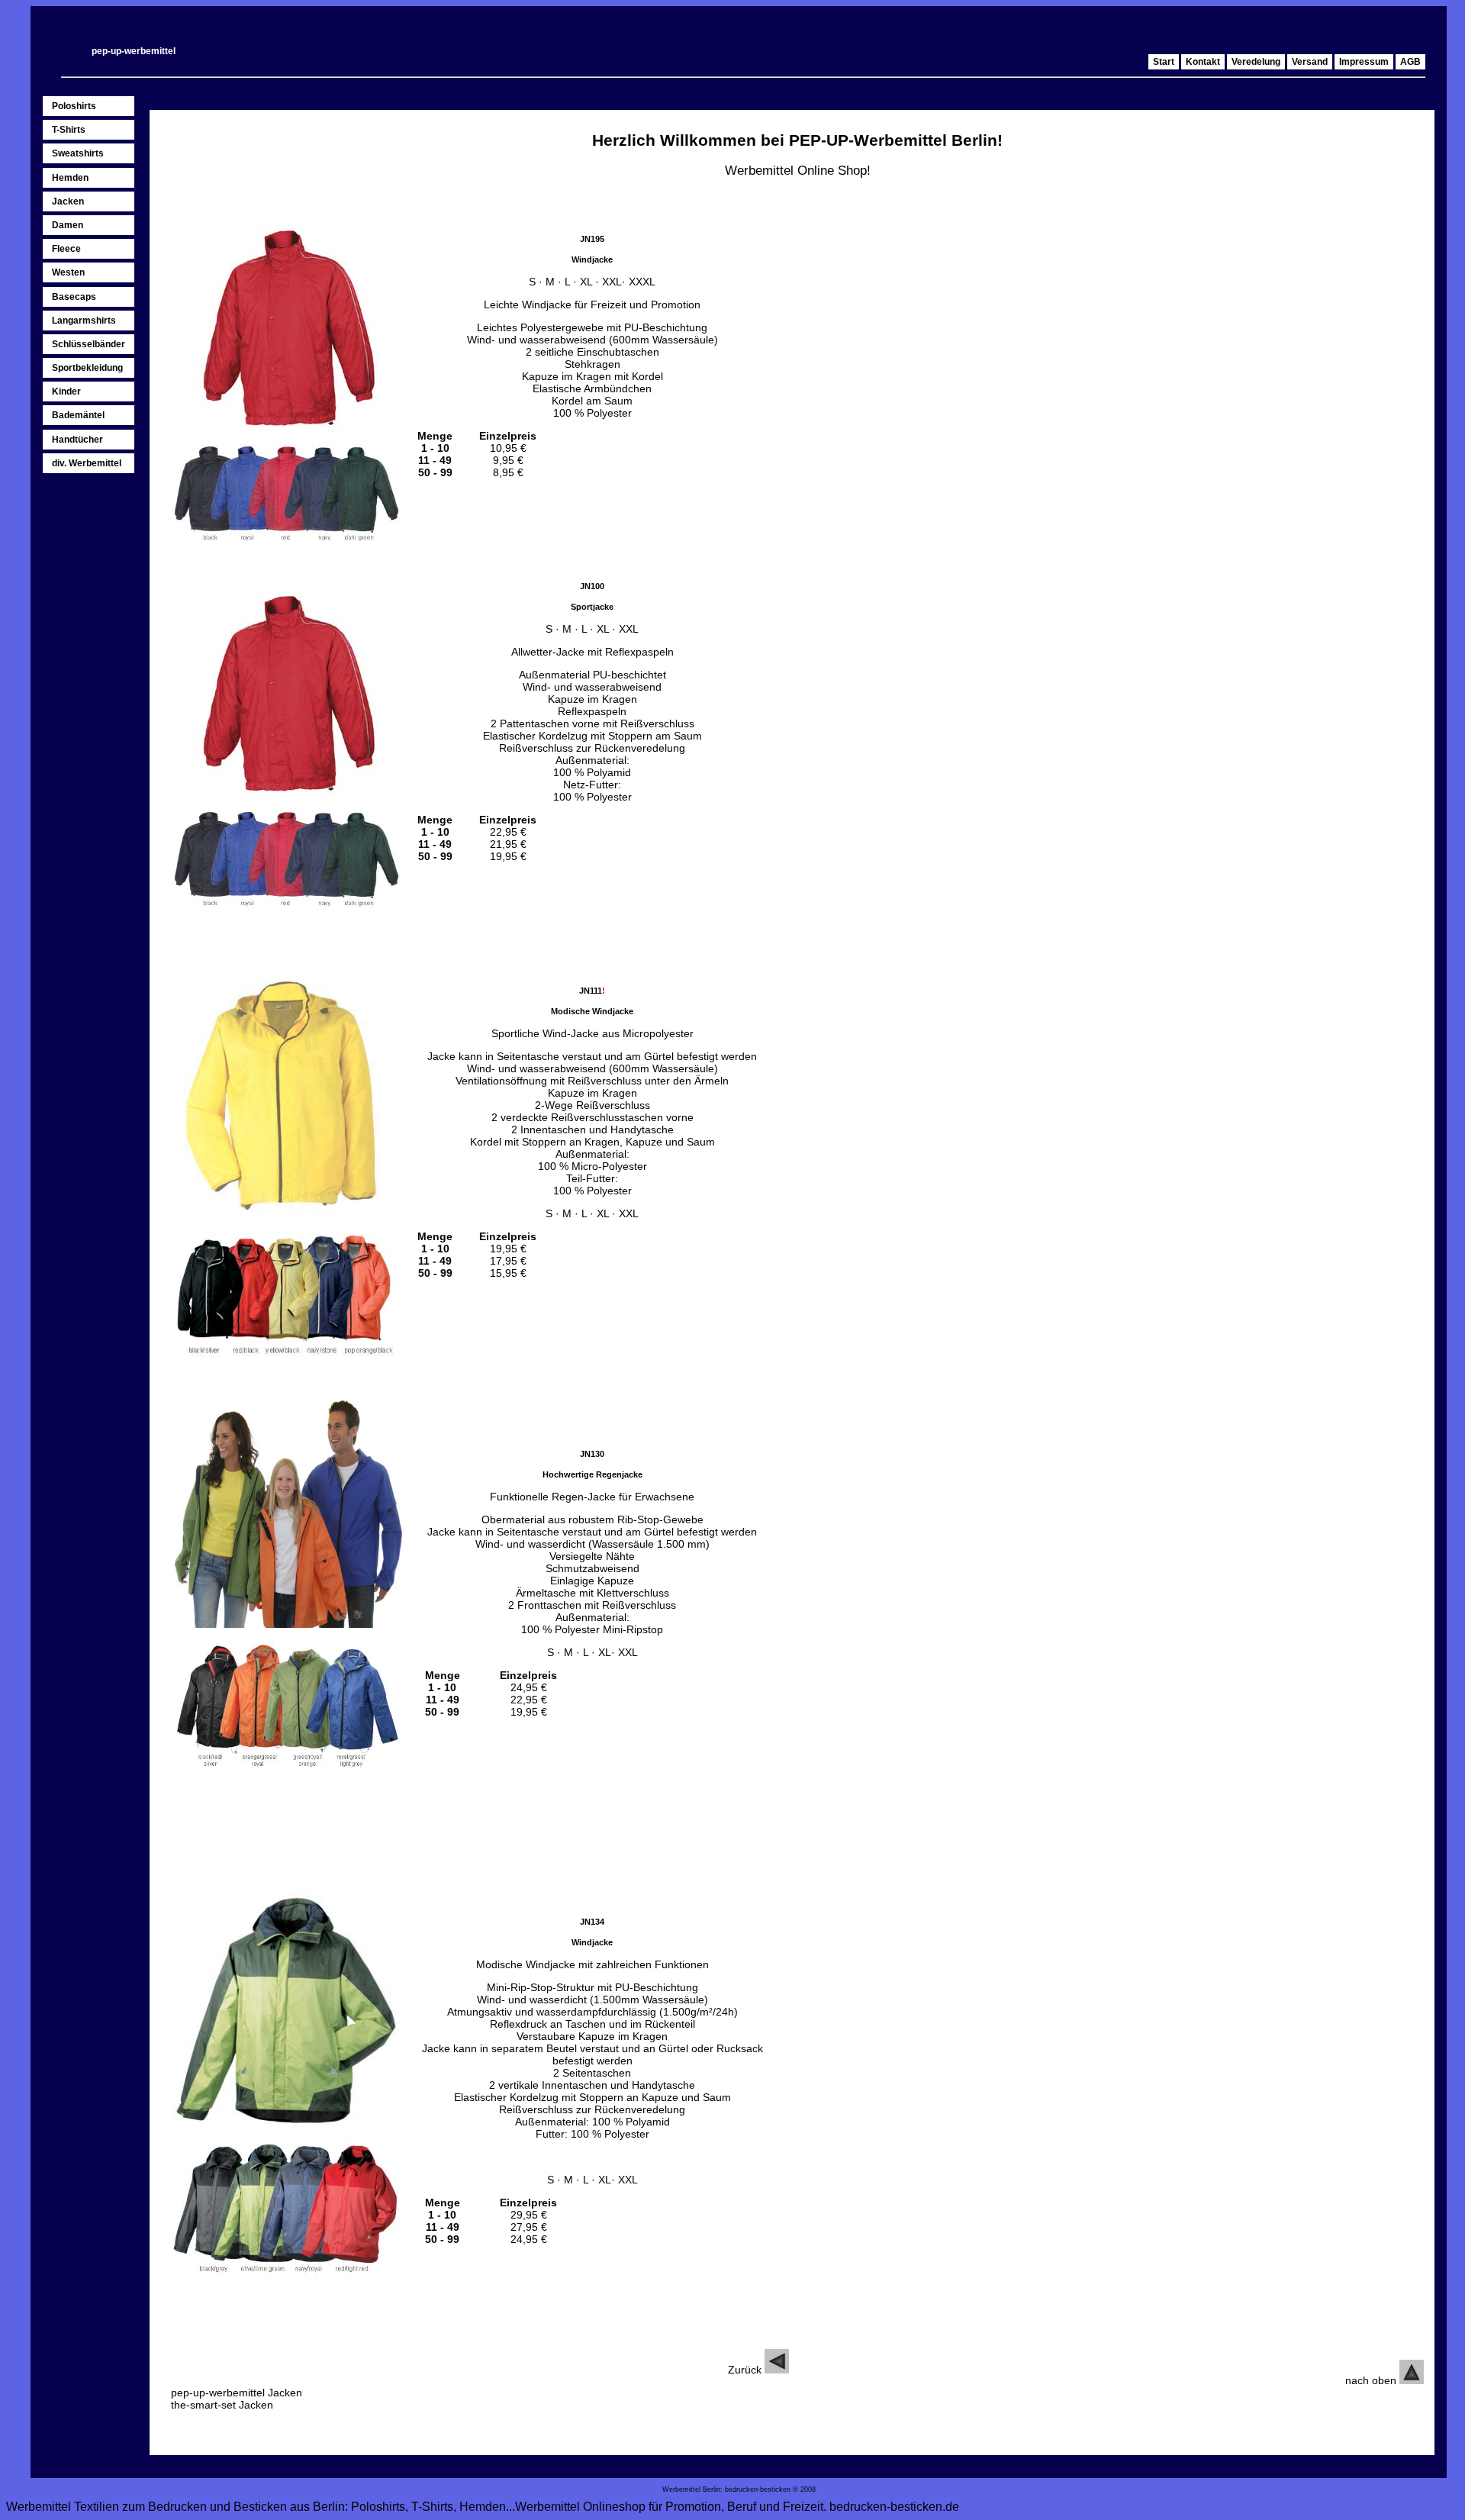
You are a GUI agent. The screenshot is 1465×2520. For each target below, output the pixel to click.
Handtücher (77, 440)
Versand (1310, 62)
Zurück (746, 2370)
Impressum (1364, 62)
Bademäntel (78, 415)
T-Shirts (69, 130)
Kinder (66, 392)
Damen (68, 225)
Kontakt (1203, 62)
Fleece (66, 249)
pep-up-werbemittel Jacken (237, 2393)
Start (1164, 62)
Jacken (68, 201)
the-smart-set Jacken (222, 2405)
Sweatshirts (78, 153)
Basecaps (74, 297)
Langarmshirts (84, 321)
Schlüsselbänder (89, 344)
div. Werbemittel (87, 463)
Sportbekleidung (87, 368)
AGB (1410, 62)
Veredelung (1256, 62)
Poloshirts (74, 106)
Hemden (70, 178)
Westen (68, 272)
